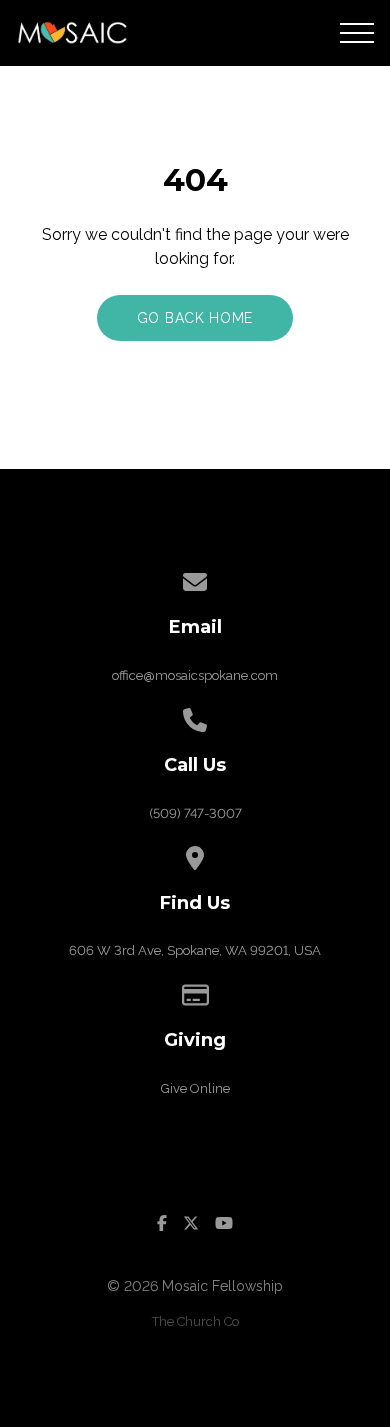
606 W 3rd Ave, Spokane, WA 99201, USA (195, 950)
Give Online (195, 1088)
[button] (357, 33)
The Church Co (195, 1321)
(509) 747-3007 (195, 813)
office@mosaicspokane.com (195, 675)
